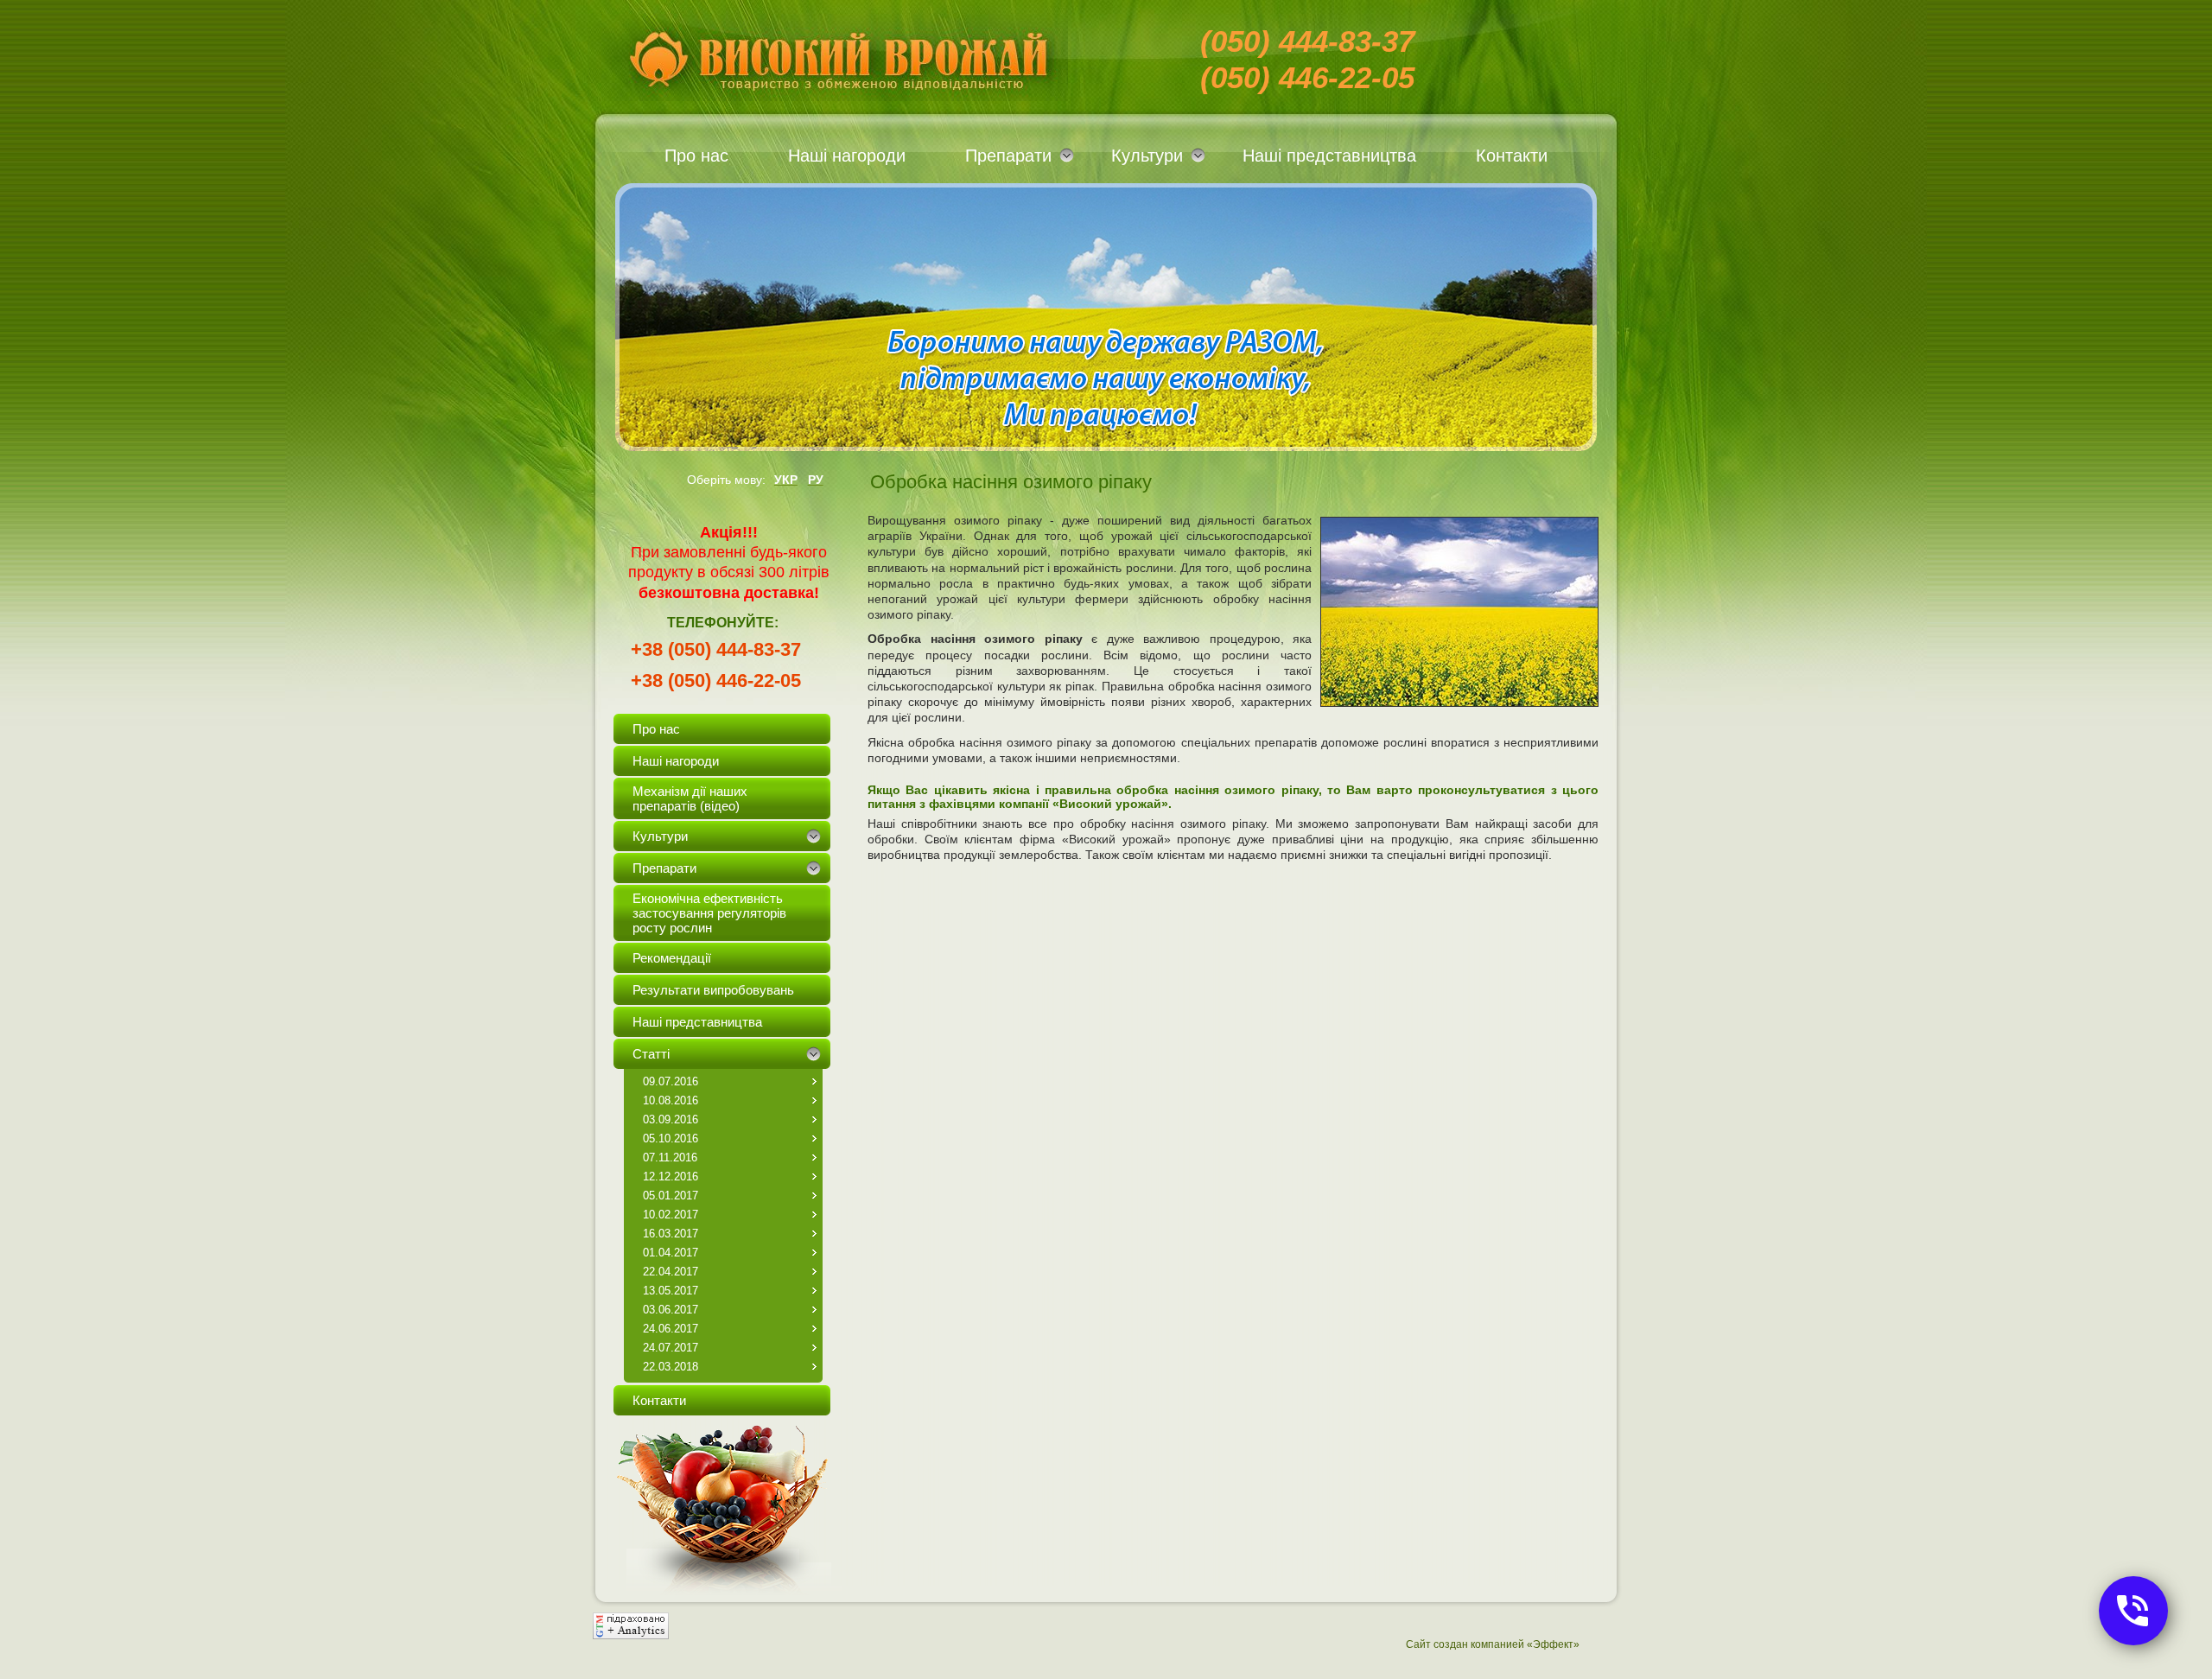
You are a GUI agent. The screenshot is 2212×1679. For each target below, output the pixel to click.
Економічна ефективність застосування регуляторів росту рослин (709, 913)
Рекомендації (672, 958)
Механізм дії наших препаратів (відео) (690, 798)
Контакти (1512, 156)
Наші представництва (1329, 156)
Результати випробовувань (713, 990)
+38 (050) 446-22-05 (716, 681)
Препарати (1008, 156)
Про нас (696, 156)
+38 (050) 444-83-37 (716, 649)
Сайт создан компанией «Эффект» (1493, 1644)
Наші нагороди (847, 156)
